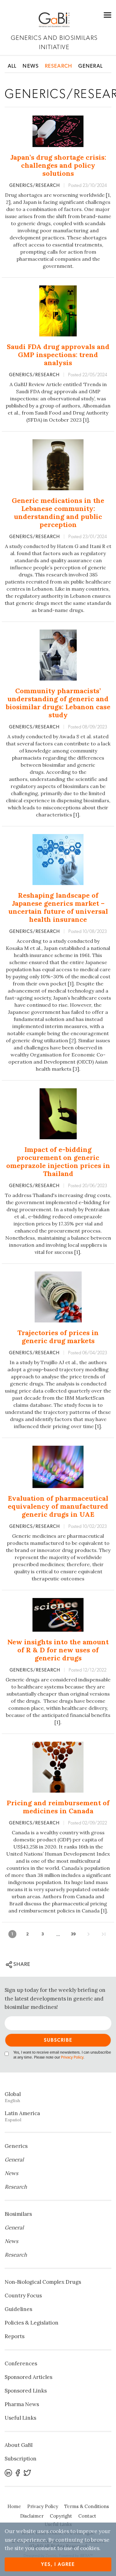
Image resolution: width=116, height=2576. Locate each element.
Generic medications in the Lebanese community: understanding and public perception (58, 512)
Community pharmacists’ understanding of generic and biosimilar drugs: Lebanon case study (58, 703)
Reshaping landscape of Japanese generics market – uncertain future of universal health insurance (58, 907)
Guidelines (18, 2309)
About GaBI (19, 2445)
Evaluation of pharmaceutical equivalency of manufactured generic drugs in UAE (58, 1506)
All (12, 66)
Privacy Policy (72, 2057)
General (90, 66)
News (31, 66)
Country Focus (23, 2296)
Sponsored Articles (28, 2377)
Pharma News (22, 2404)
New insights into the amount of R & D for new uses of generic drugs (58, 1650)
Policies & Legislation (32, 2323)
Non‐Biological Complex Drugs (43, 2282)
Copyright (61, 2516)
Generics (16, 2146)
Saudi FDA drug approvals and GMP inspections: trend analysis (58, 355)
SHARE (21, 1964)
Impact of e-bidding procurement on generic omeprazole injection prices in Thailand (58, 1162)
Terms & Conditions (87, 2506)
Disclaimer (32, 2516)
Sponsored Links (26, 2391)
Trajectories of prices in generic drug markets (58, 1337)
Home (14, 2506)
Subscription (21, 2459)
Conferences (21, 2363)
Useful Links (20, 2418)
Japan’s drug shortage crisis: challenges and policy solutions (58, 165)
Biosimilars (18, 2214)
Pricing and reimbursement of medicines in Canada (58, 1807)
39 (73, 1934)
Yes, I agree (58, 2564)
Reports (15, 2336)
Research (58, 66)
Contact (87, 2516)
